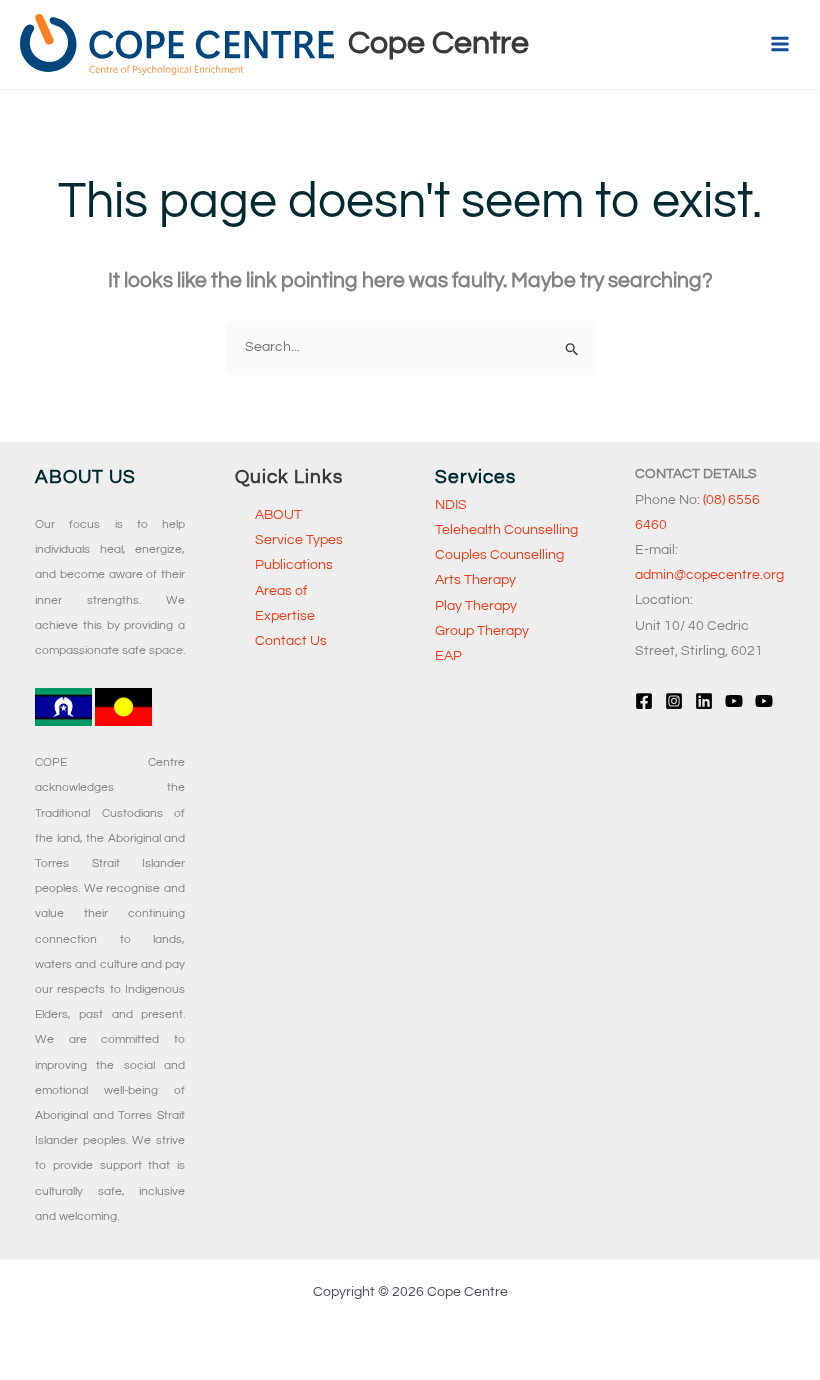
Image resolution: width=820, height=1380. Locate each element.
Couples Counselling (499, 555)
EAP (448, 656)
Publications (294, 565)
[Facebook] (644, 701)
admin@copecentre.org (709, 575)
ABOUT (278, 515)
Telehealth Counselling (506, 530)
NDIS (451, 505)
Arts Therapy (475, 580)
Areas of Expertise (285, 603)
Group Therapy (482, 631)
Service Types (299, 540)
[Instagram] (674, 701)
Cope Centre (438, 43)
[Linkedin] (704, 701)
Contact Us (291, 641)
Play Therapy (476, 606)
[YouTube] (734, 701)
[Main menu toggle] (779, 44)
